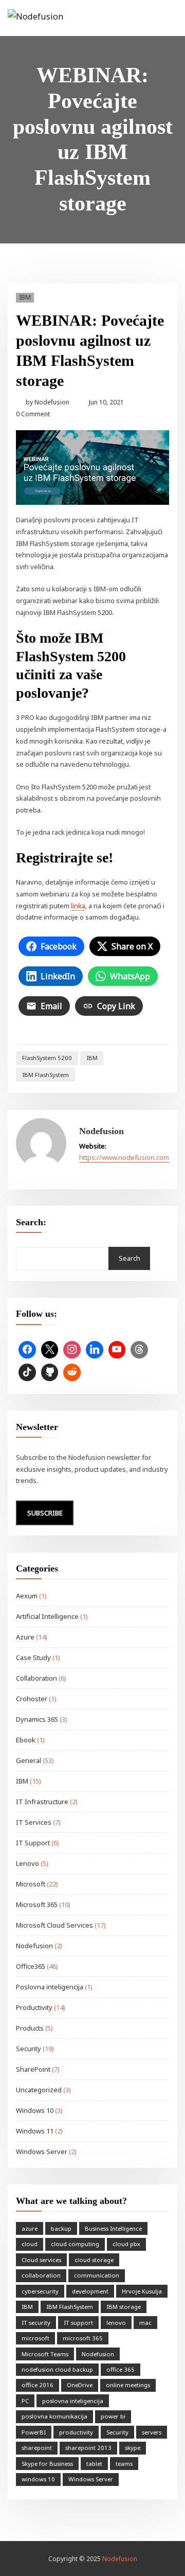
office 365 (121, 2369)
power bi (113, 2416)
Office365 (31, 1966)
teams (124, 2464)
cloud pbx (126, 2244)
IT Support (33, 1843)
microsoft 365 (83, 2338)
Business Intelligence (113, 2228)
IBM (25, 297)
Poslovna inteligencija (50, 1987)
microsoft (35, 2338)
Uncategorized (39, 2090)
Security (29, 2049)
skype (133, 2448)
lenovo (116, 2323)
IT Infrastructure (42, 1802)
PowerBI (34, 2432)
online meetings (128, 2385)
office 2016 (38, 2385)
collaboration (41, 2275)
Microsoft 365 (37, 1904)
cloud (30, 2244)
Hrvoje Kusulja (142, 2291)
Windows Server (42, 2151)
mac (145, 2323)
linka (78, 906)
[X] (50, 1350)
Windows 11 (35, 2131)
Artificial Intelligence (47, 1616)
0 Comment (33, 414)
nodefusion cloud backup (57, 2369)
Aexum (27, 1596)
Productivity (34, 2007)
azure (30, 2228)
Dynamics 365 (37, 1719)
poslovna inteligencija (73, 2401)
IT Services (34, 1822)
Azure (25, 1637)
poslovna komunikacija (54, 2416)
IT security (36, 2323)
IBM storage (124, 2307)
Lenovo (27, 1863)
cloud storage (94, 2260)
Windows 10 (35, 2110)
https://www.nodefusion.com (124, 1157)
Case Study (33, 1657)
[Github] (50, 1372)
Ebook (26, 1740)
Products (30, 2028)
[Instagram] (72, 1350)
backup (61, 2228)
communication (97, 2275)
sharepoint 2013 (88, 2448)
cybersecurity (40, 2291)
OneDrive (80, 2385)
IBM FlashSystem (45, 1075)
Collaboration (36, 1678)
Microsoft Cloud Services (54, 1925)
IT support (78, 2323)
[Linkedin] (95, 1350)
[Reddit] (72, 1372)
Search (129, 1258)
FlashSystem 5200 (47, 1058)
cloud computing (75, 2244)
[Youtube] (117, 1350)
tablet (94, 2464)
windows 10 (38, 2479)
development (90, 2291)
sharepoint (37, 2448)
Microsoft (31, 1884)
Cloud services (41, 2260)
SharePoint (33, 2069)
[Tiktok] (27, 1372)
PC (25, 2401)
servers (152, 2432)
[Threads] (139, 1350)
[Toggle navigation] (163, 19)
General (29, 1760)
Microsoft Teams (45, 2354)
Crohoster (32, 1699)
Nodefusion (48, 402)
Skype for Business (47, 2464)
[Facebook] (27, 1350)
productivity (76, 2432)
